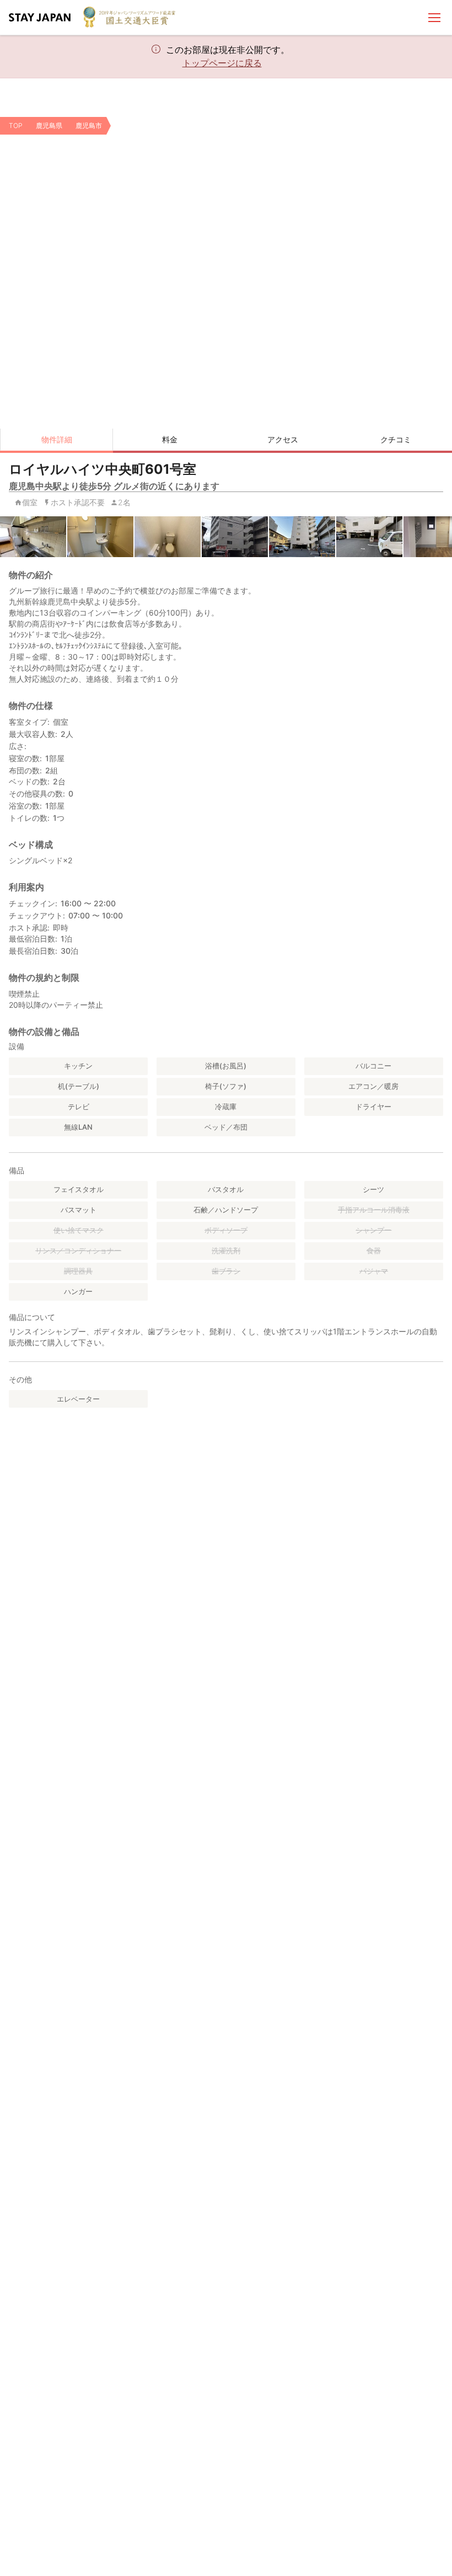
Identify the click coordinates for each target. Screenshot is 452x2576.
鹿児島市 (89, 125)
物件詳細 (57, 439)
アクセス (283, 439)
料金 (170, 439)
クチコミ (396, 439)
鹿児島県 (49, 125)
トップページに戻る (222, 63)
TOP (16, 125)
